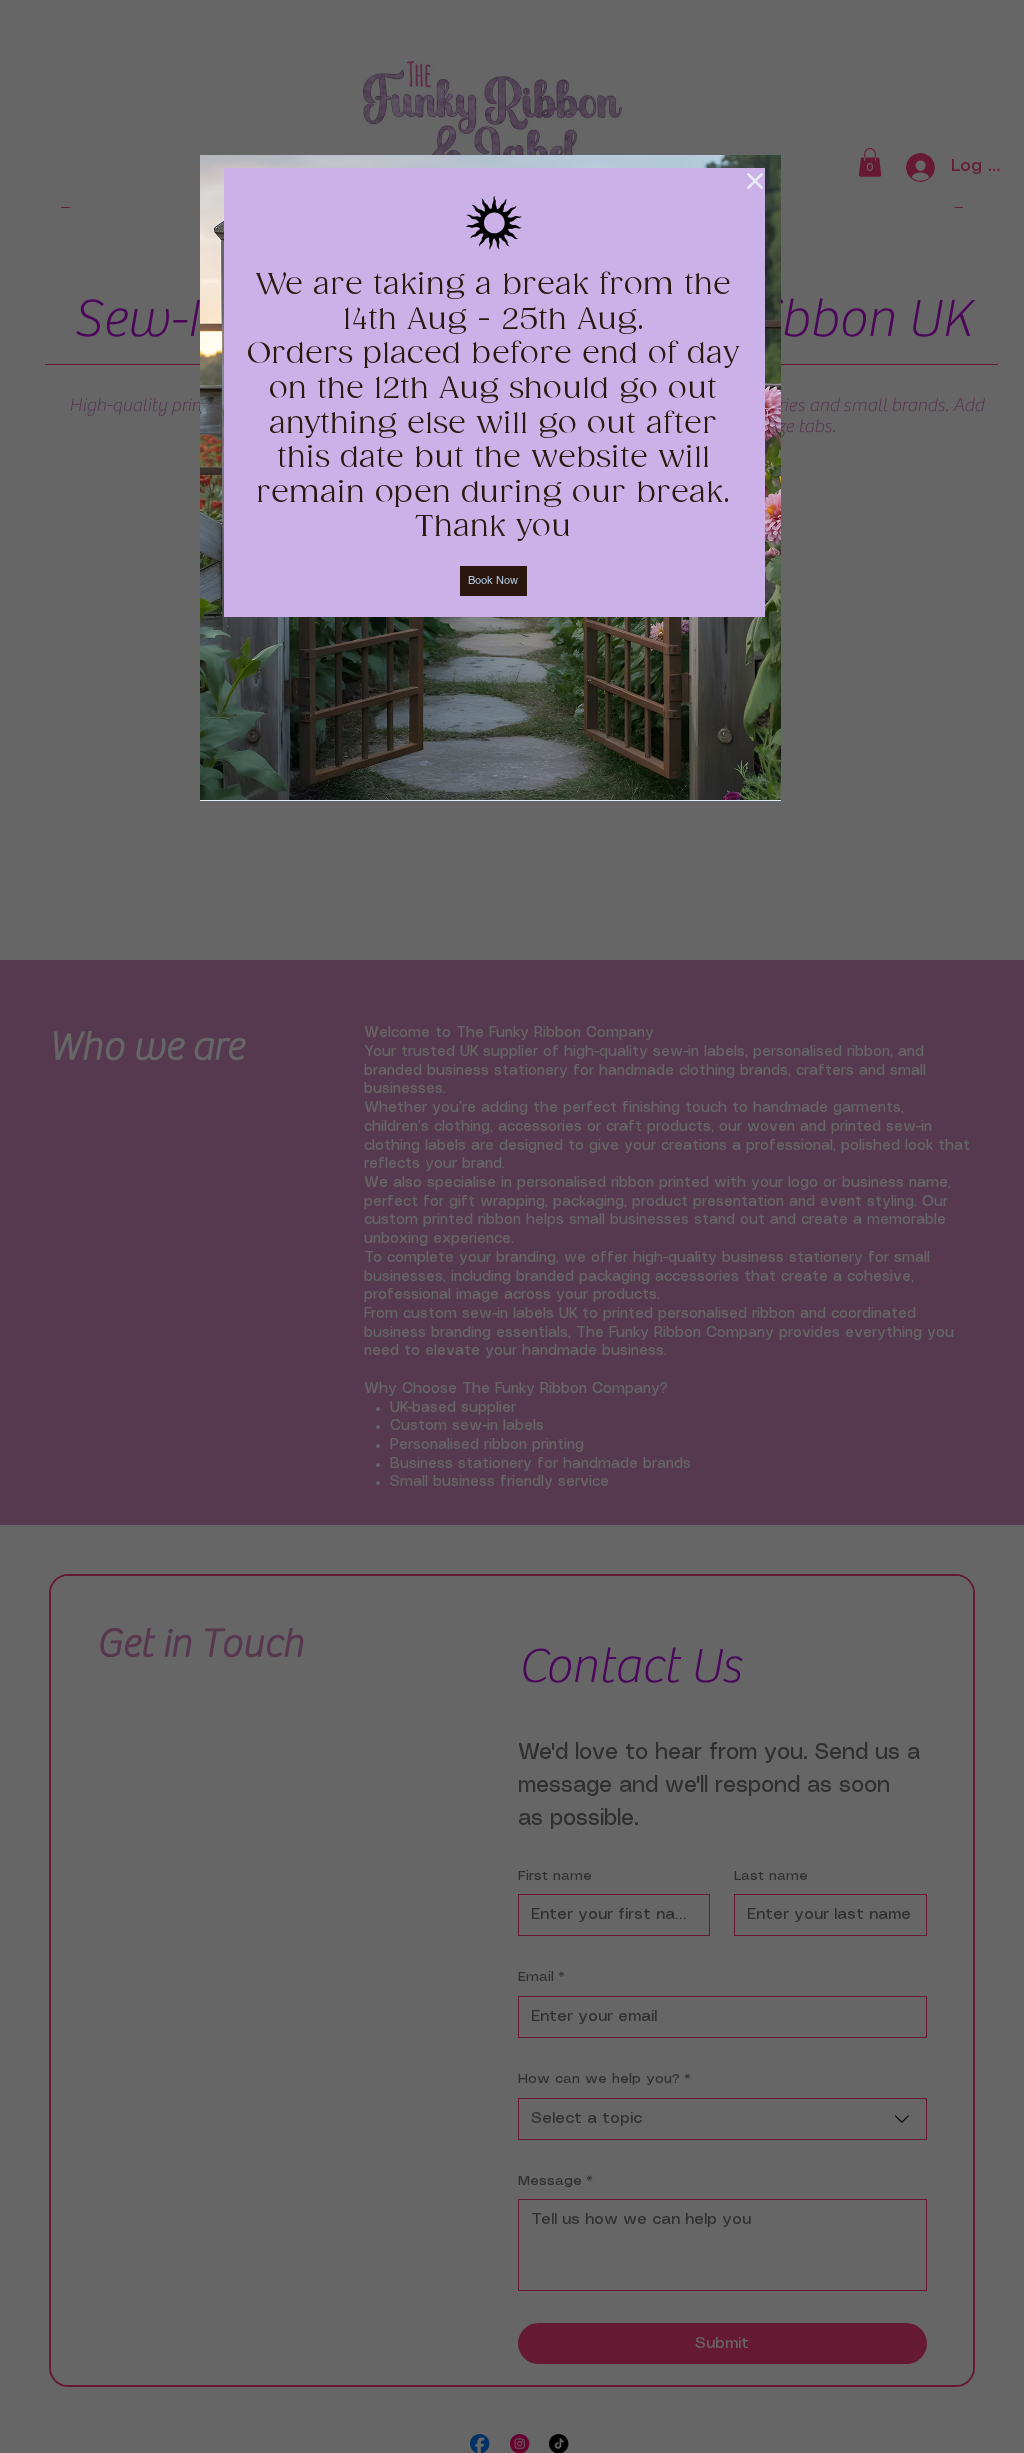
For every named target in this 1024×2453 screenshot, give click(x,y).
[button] (755, 181)
